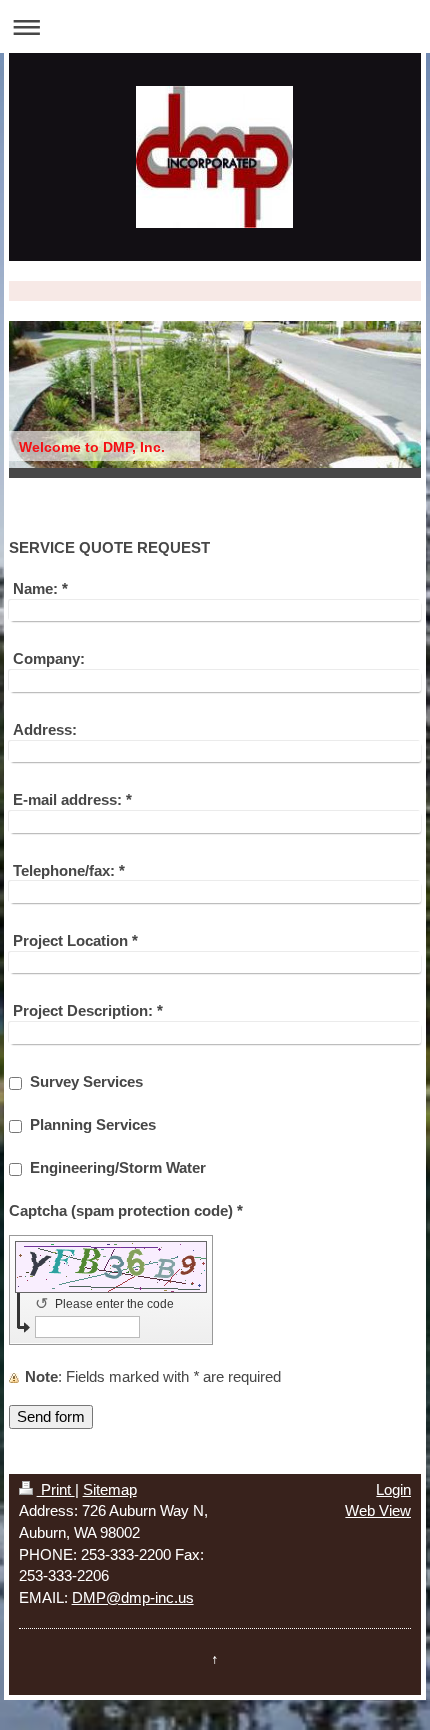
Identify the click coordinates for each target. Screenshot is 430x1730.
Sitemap (110, 1489)
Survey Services (86, 1081)
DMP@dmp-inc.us (133, 1597)
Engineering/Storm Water (118, 1167)
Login (393, 1489)
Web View (378, 1510)
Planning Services (93, 1124)
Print (56, 1489)
